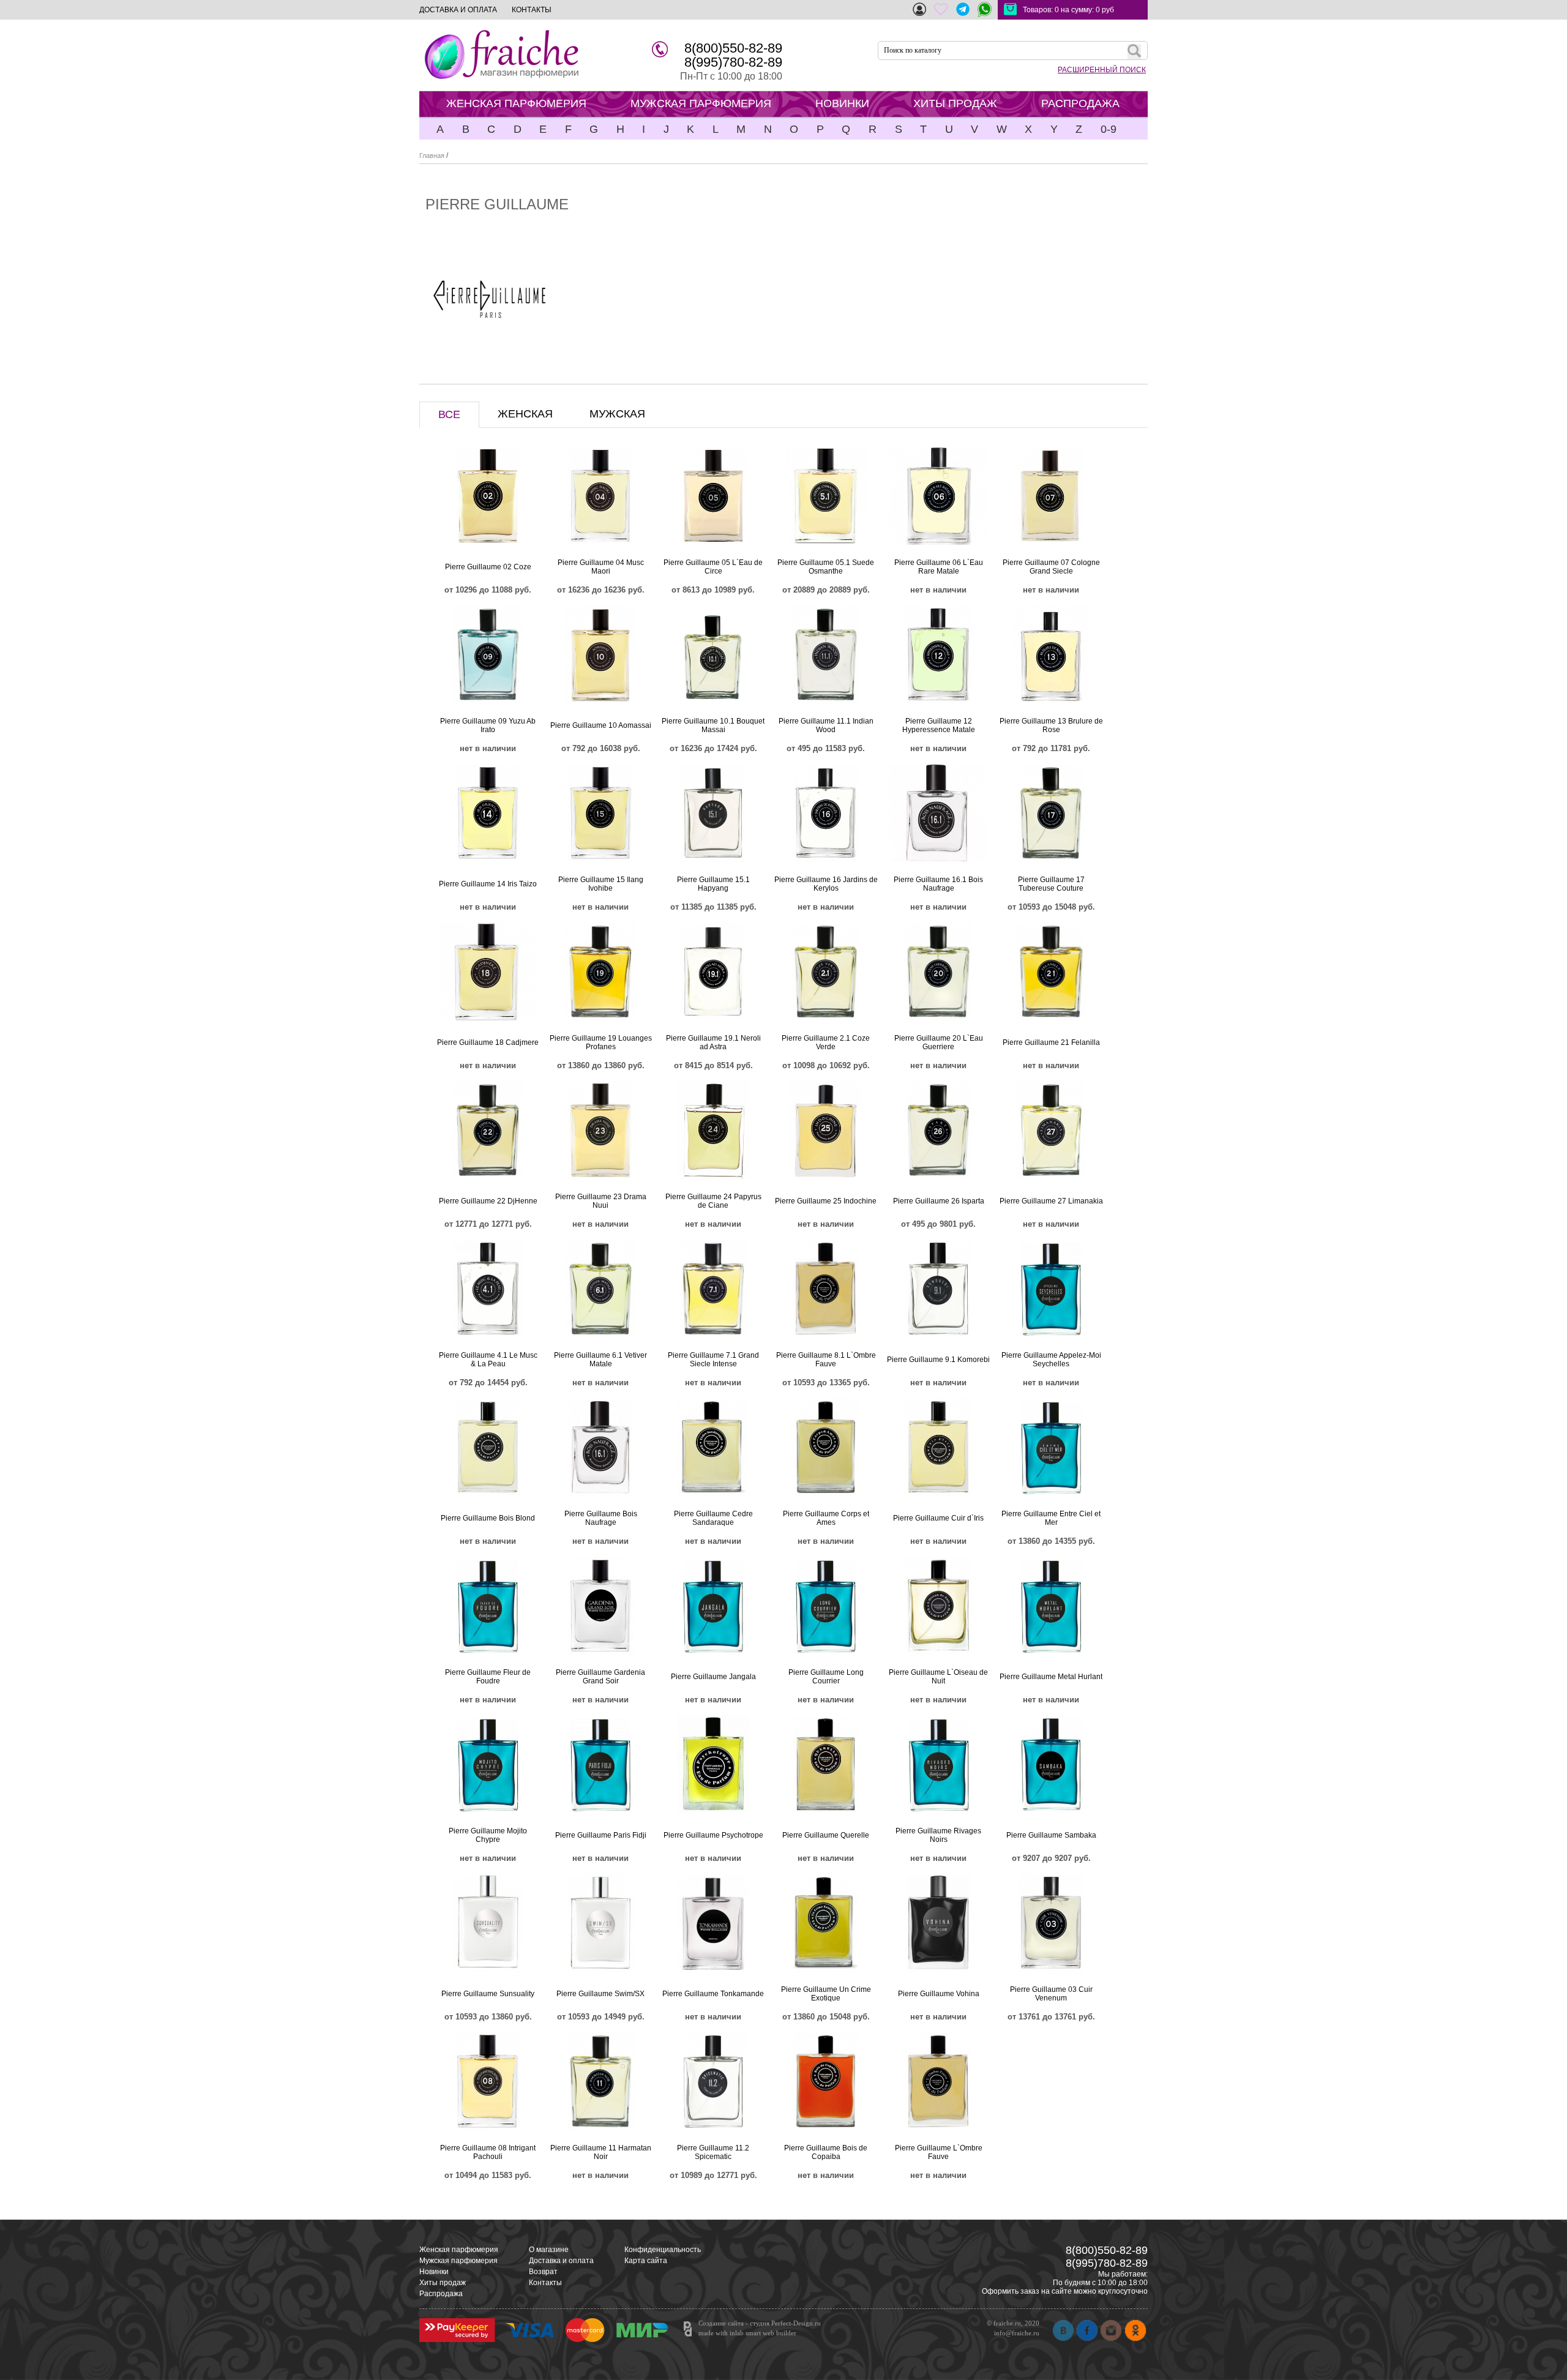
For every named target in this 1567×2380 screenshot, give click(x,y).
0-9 (1109, 129)
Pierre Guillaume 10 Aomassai (601, 725)
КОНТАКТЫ (532, 10)
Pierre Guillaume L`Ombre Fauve (939, 2152)
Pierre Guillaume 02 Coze (488, 567)
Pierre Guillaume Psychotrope (713, 1835)
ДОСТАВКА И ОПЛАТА (458, 10)
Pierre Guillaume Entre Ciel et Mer (1051, 1518)
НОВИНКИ (842, 103)
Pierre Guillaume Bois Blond (488, 1518)
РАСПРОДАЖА (1080, 103)
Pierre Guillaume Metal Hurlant (1051, 1677)
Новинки (434, 2272)
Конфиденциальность (663, 2250)
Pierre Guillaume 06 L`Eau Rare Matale (939, 567)
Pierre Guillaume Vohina (939, 1994)
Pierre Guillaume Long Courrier (826, 1677)
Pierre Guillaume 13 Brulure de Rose (1051, 725)
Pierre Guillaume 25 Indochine (826, 1201)
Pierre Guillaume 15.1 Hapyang (713, 884)
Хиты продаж (443, 2283)
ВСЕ (449, 414)
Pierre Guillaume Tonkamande (713, 1994)
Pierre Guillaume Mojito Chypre (488, 1835)
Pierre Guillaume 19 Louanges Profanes (601, 1042)
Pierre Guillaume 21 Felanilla (1051, 1042)
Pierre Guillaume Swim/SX (600, 1994)
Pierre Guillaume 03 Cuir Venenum (1051, 1994)
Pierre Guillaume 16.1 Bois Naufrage (938, 884)
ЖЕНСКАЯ (525, 414)
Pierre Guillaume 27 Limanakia (1051, 1201)
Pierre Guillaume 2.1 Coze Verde (826, 1042)
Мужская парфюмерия (458, 2261)
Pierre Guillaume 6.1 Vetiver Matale (600, 1360)
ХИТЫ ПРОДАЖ (955, 103)
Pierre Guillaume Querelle (826, 1835)
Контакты (545, 2283)
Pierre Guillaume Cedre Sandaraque (713, 1518)
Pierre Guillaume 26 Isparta (939, 1201)
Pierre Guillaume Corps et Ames (826, 1518)
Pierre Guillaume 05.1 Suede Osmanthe (826, 567)
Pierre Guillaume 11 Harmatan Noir (601, 2152)
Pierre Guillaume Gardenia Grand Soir (600, 1677)
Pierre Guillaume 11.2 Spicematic (713, 2152)
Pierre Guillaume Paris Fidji (601, 1835)
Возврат (543, 2272)
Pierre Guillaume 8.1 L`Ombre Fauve (826, 1360)
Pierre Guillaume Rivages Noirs (938, 1835)
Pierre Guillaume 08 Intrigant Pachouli (488, 2152)
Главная (432, 155)
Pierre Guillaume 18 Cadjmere (488, 1042)
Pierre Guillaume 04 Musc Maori (601, 567)
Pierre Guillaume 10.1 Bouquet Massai (713, 725)
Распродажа (441, 2294)
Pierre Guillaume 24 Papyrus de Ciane (713, 1201)
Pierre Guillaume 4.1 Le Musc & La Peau (488, 1360)
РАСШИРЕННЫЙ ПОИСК (1102, 70)
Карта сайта (646, 2261)
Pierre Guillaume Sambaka (1051, 1835)
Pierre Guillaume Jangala (713, 1677)
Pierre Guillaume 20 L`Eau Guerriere (939, 1042)
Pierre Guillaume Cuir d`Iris (938, 1518)
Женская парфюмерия (459, 2250)
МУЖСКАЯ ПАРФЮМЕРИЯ (701, 103)
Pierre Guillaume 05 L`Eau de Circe (713, 567)
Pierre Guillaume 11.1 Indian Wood (826, 725)
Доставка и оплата (561, 2261)
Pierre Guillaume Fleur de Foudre (488, 1677)
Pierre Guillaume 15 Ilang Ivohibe (601, 884)
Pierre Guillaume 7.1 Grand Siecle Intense (713, 1360)
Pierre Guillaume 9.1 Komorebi (938, 1360)
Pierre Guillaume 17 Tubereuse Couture (1051, 884)
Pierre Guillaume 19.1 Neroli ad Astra (713, 1042)
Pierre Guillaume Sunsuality (488, 1994)
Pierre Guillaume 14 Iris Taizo (488, 884)
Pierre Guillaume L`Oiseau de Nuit (938, 1677)
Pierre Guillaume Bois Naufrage (601, 1518)
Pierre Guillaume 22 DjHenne (488, 1201)
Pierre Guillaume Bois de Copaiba (826, 2152)
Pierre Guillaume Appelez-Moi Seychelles (1051, 1360)
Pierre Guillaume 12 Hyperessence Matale (939, 725)
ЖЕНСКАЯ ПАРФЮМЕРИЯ (516, 103)
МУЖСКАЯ (617, 414)
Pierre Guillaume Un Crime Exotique (826, 1994)
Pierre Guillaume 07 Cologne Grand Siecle (1051, 567)
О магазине (549, 2250)
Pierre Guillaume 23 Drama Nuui (601, 1201)
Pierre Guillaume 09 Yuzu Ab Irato (488, 725)
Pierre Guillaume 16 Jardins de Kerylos (826, 884)
